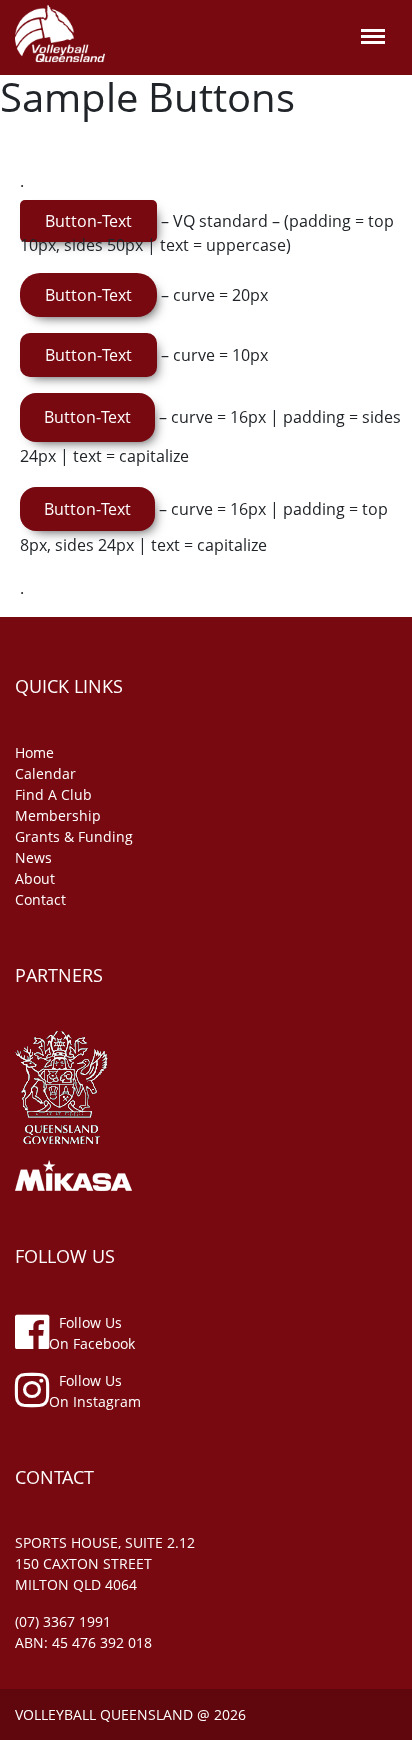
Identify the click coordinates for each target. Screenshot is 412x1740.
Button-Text (88, 221)
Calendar (45, 773)
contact (40, 899)
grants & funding (74, 836)
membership (58, 815)
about (35, 878)
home (34, 752)
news (33, 857)
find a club (53, 794)
